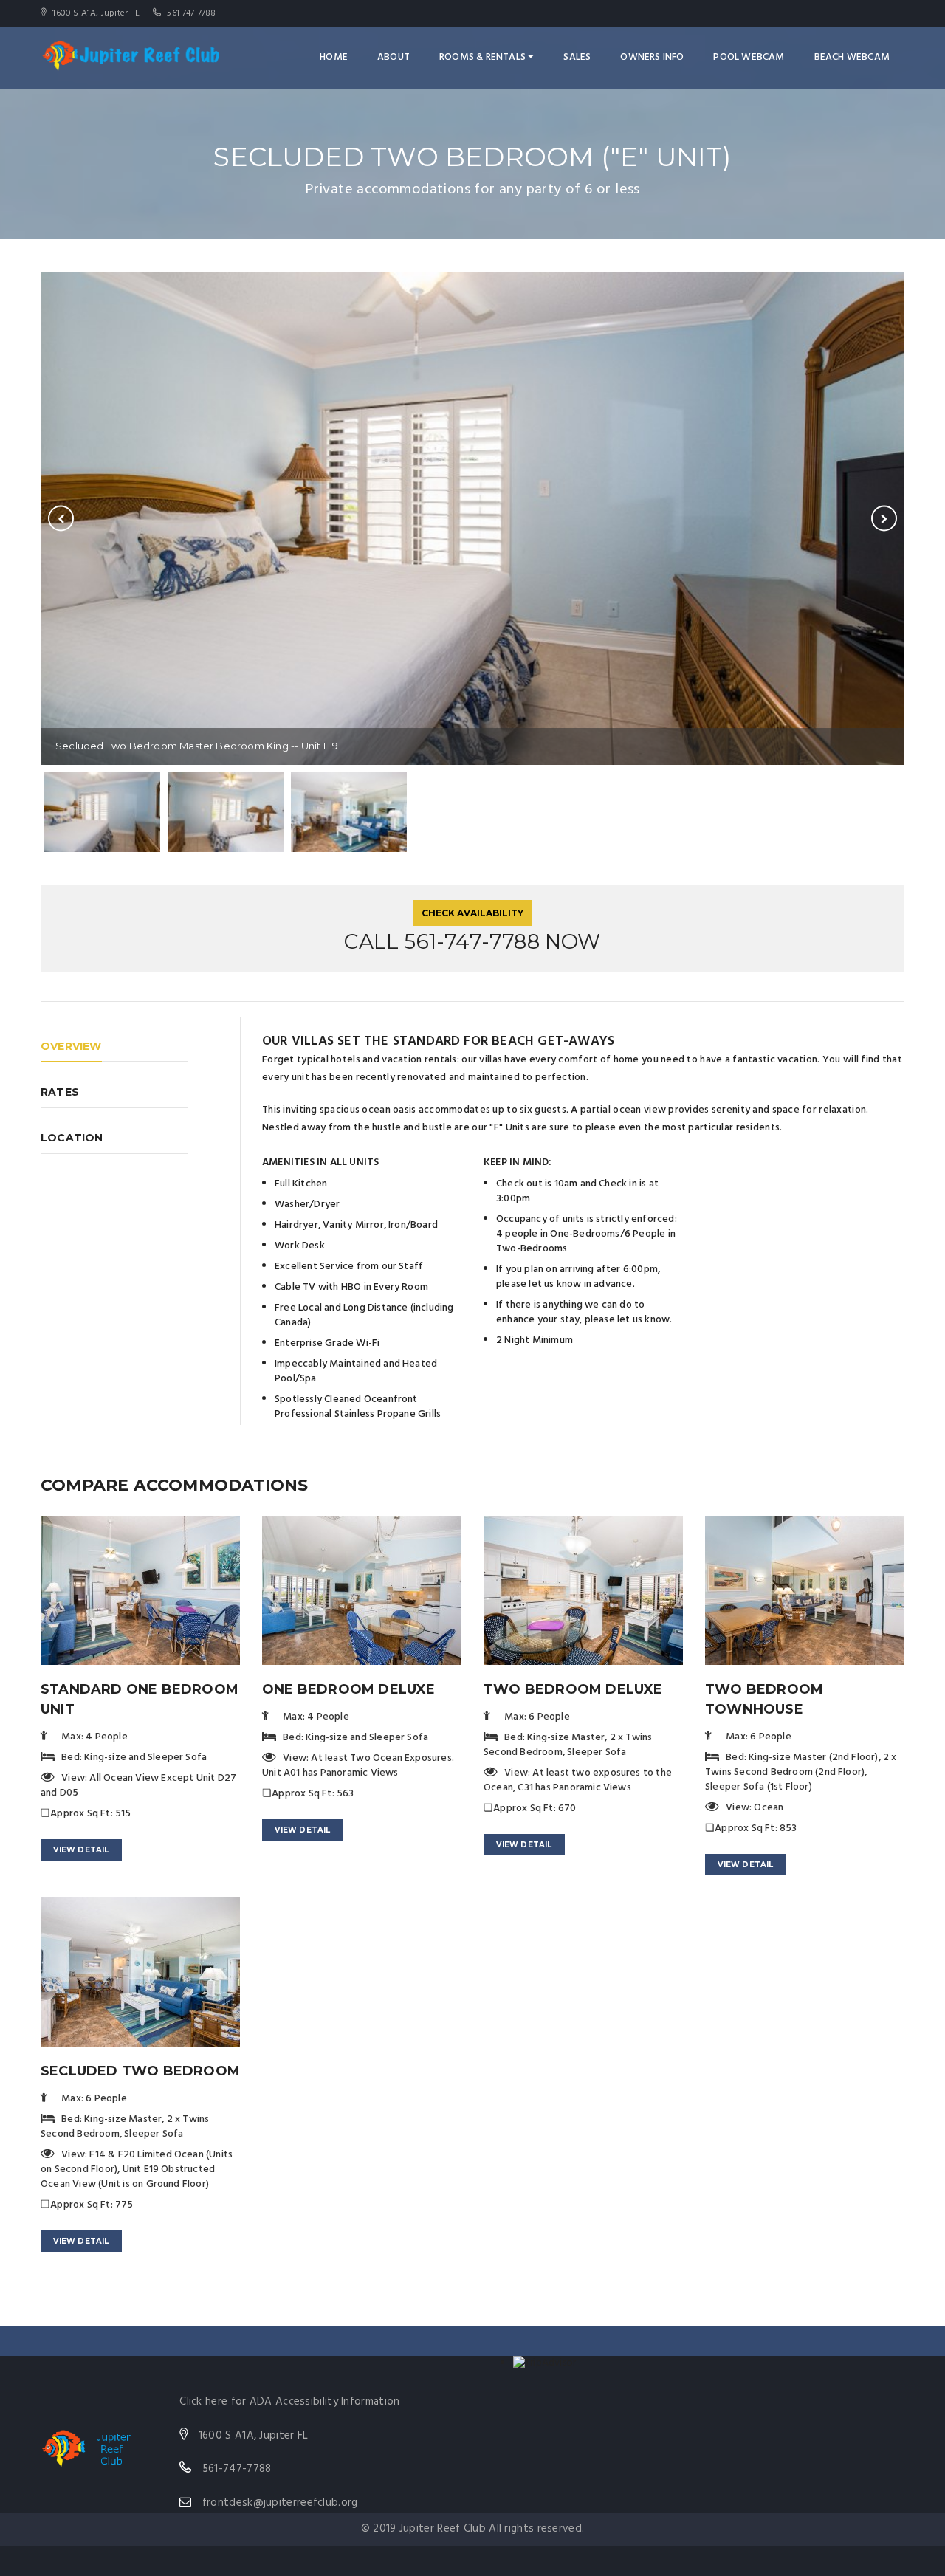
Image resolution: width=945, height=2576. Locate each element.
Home (334, 57)
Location (72, 1138)
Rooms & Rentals (484, 57)
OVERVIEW (71, 1046)
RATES (60, 1092)
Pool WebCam (749, 57)
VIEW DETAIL (81, 1850)
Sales (577, 57)
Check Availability (472, 913)
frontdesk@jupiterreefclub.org (280, 2503)
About (394, 57)
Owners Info (652, 57)
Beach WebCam (852, 57)
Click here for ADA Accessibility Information (289, 2402)
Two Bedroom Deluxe (573, 1689)
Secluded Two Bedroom (140, 2071)
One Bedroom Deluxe (349, 1689)
